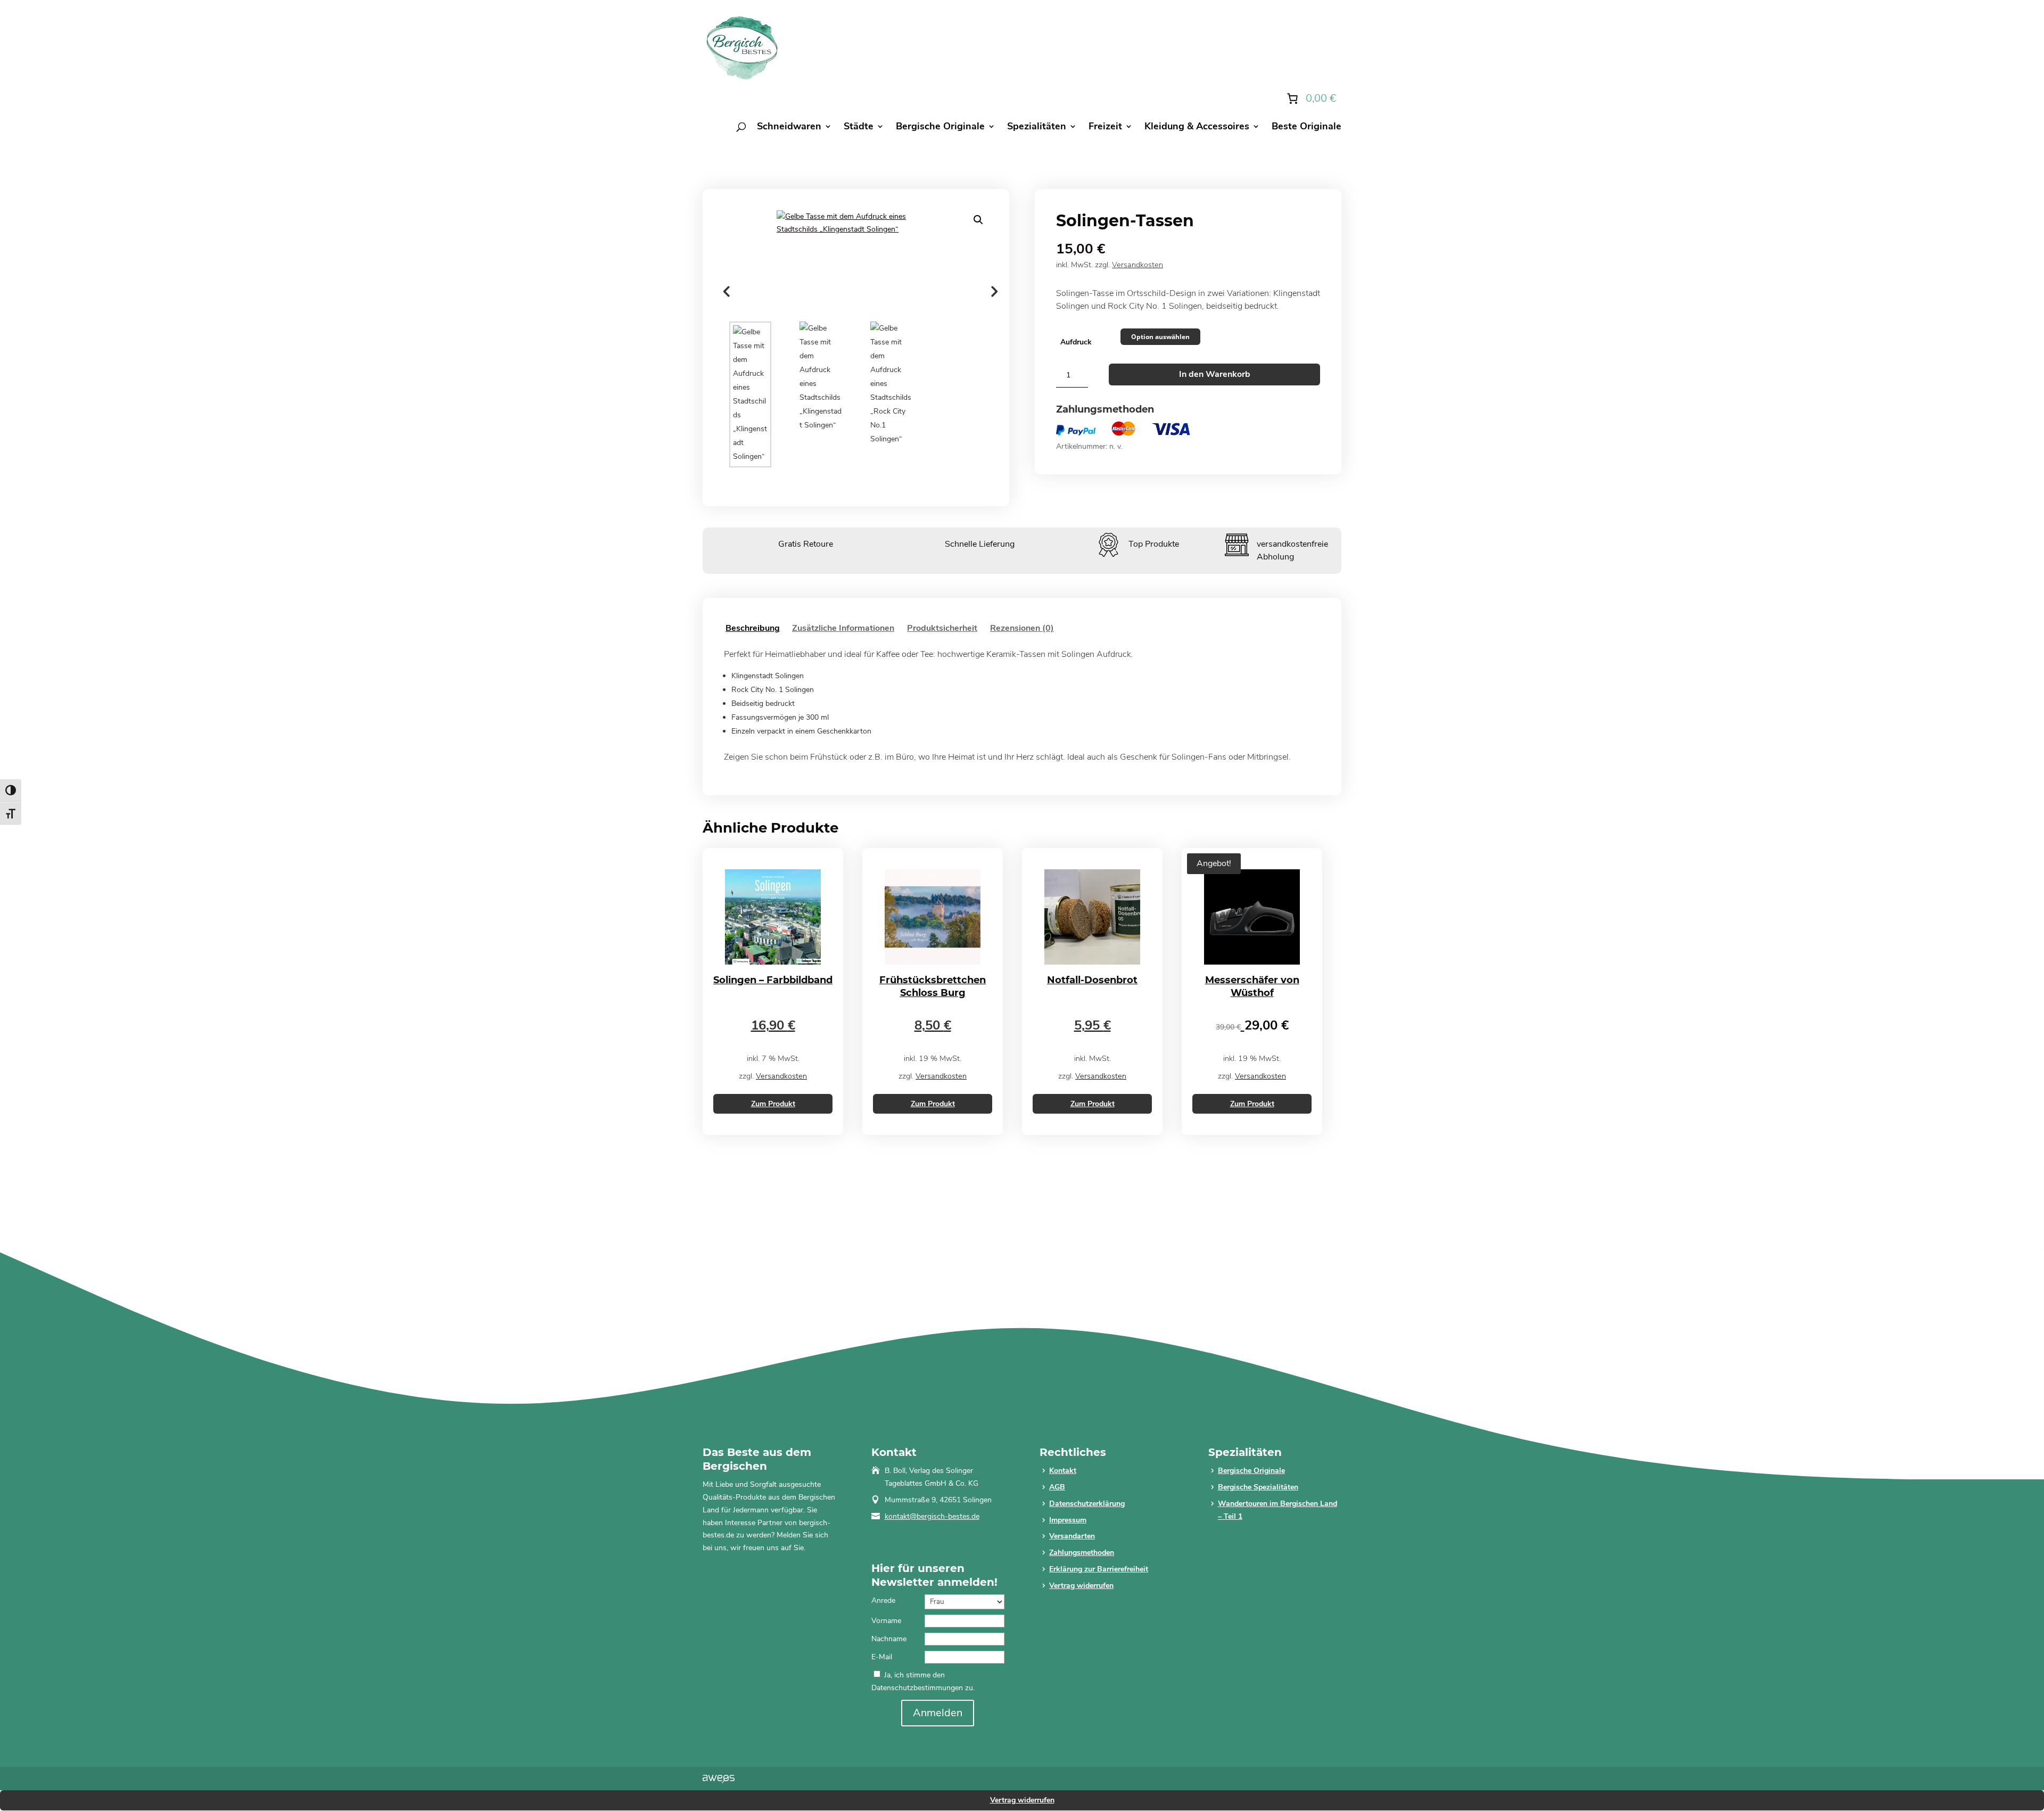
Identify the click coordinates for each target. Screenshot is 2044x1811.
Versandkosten (1138, 265)
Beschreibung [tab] (753, 628)
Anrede (883, 1600)
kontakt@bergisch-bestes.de (932, 1516)
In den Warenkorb (1215, 374)
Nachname (889, 1639)
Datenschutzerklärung (1087, 1504)
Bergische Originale (940, 127)
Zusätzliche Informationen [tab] (843, 628)
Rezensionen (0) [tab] (1022, 628)
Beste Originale (1307, 127)
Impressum (1068, 1520)
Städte (859, 127)
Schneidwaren (789, 127)
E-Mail (882, 1657)
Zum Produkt (773, 1104)
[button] (978, 220)
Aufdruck (1076, 342)
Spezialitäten (1037, 127)
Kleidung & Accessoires (1197, 127)
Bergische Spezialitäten (1258, 1487)
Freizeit (1105, 127)
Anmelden (938, 1713)
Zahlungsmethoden (1082, 1553)
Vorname (886, 1621)
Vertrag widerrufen (1081, 1586)
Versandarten (1072, 1536)
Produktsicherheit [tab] (942, 628)
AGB (1057, 1487)
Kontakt (1063, 1471)
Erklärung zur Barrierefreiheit (1099, 1569)
